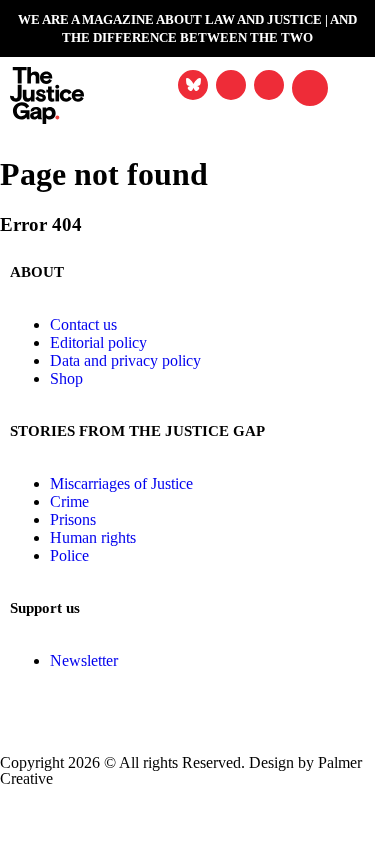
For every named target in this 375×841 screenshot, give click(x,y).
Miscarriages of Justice (121, 483)
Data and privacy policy (125, 360)
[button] (310, 88)
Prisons (73, 519)
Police (69, 555)
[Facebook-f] (25, 812)
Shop (66, 378)
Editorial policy (98, 342)
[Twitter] (79, 812)
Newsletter (84, 660)
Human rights (93, 537)
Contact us (83, 324)
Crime (69, 501)
